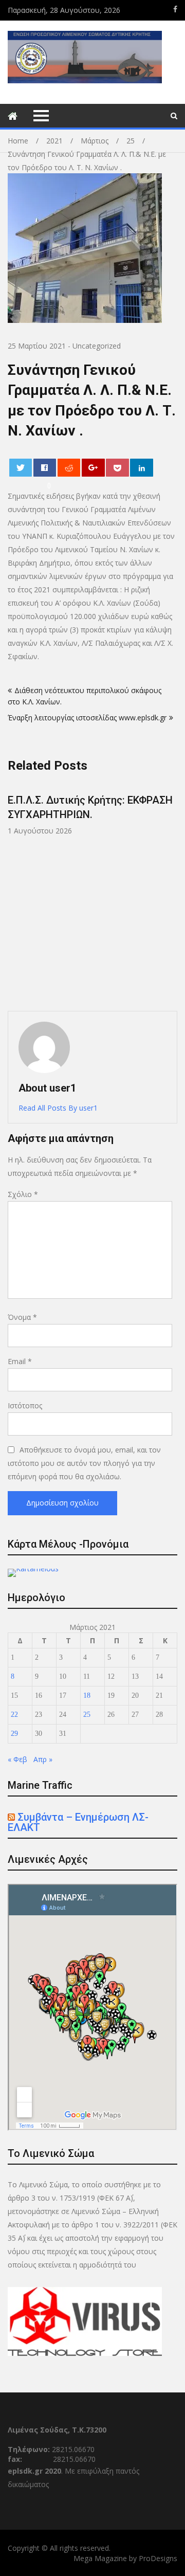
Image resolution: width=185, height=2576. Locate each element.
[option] (92, 809)
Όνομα (22, 1317)
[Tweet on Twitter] (21, 468)
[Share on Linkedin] (142, 468)
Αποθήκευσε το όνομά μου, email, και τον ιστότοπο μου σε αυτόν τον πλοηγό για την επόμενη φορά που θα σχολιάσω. (84, 1463)
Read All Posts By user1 (58, 1108)
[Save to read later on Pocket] (117, 468)
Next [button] (176, 892)
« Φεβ (17, 1759)
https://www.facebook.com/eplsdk (175, 9)
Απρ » (43, 1759)
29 (14, 1734)
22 (14, 1715)
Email (20, 1361)
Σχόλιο (23, 1194)
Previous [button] (84, 892)
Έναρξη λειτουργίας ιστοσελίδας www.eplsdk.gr (87, 718)
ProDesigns (158, 2558)
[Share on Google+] (93, 468)
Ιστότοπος (25, 1405)
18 (87, 1695)
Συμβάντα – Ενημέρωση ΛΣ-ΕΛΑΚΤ (78, 1822)
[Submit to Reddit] (69, 468)
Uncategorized (97, 346)
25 (87, 1715)
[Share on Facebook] (45, 468)
